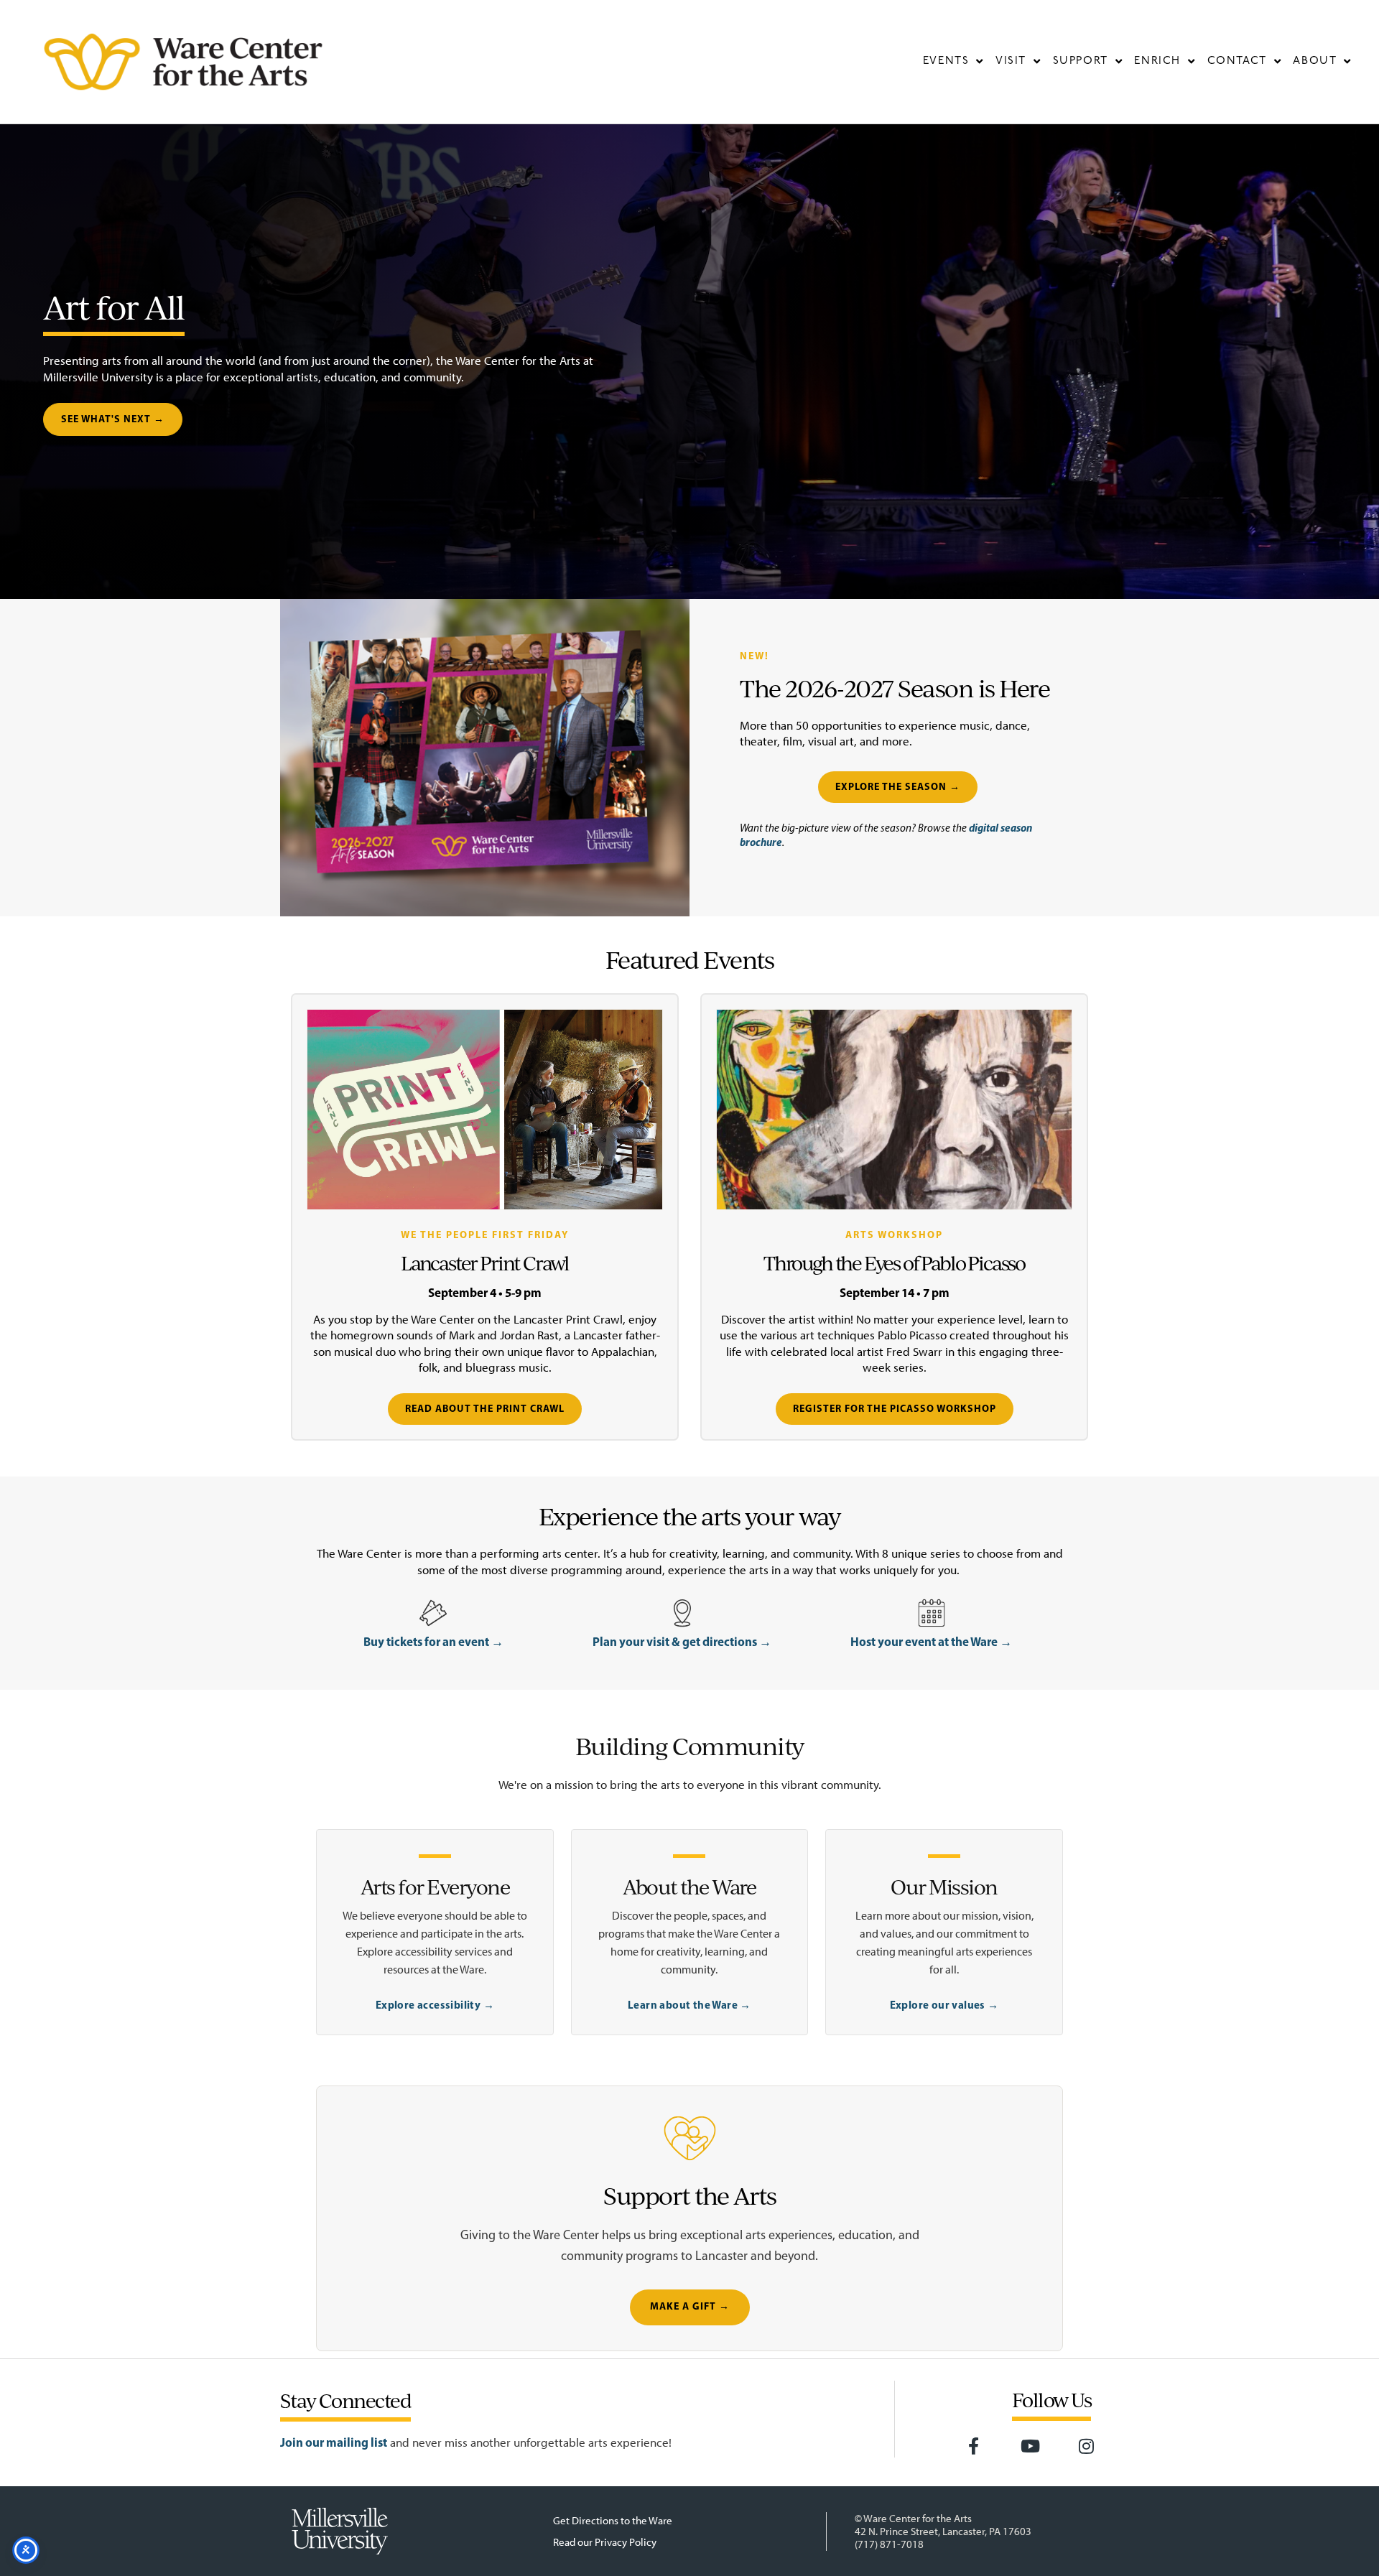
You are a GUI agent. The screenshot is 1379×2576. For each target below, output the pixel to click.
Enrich (1157, 61)
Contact (1237, 61)
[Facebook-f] (974, 2446)
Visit (1011, 61)
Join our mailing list (334, 2442)
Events (946, 61)
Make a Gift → (690, 2307)
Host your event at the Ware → (931, 1641)
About (1315, 61)
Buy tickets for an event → (433, 1641)
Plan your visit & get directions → (682, 1641)
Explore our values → (944, 2005)
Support (1081, 61)
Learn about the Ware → (689, 2005)
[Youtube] (1030, 2446)
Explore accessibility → (435, 2005)
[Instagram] (1087, 2446)
